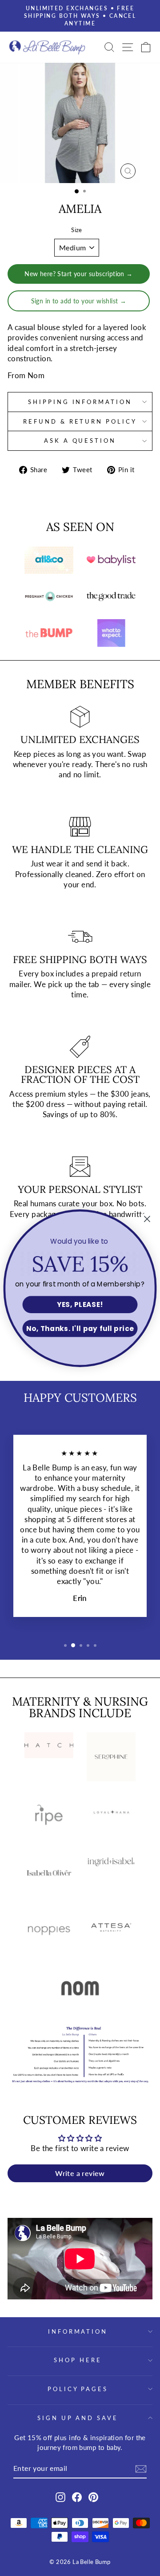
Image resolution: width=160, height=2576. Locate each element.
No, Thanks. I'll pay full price (80, 1328)
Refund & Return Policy (80, 421)
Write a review (80, 2173)
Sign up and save (78, 2418)
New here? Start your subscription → (79, 274)
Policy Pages (78, 2389)
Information (78, 2331)
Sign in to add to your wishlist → (79, 301)
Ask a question (80, 441)
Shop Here (78, 2360)
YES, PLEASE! (80, 1304)
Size (77, 230)
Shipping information (80, 402)
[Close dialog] (147, 1219)
